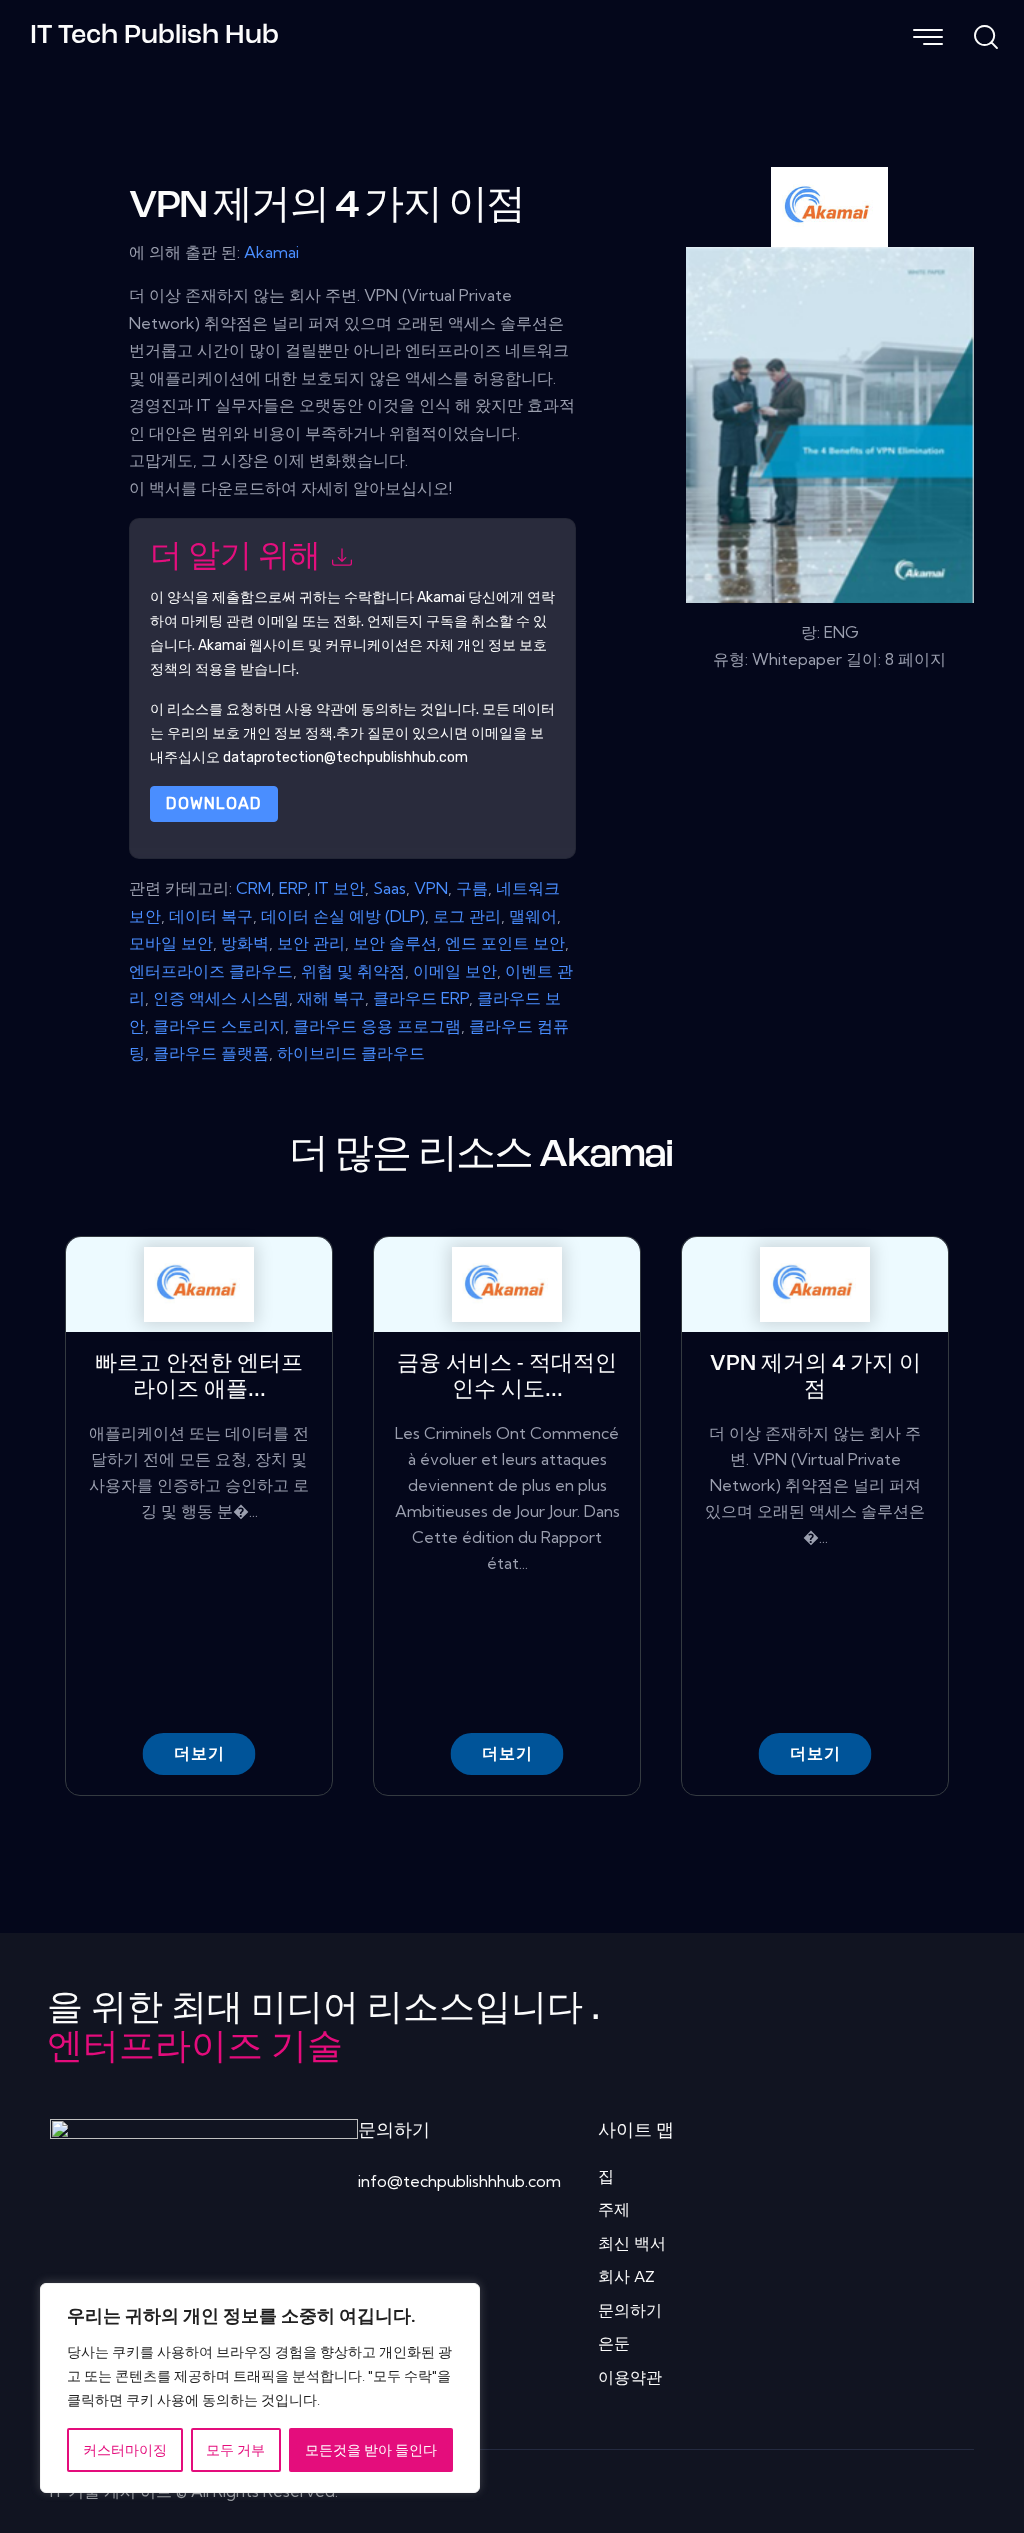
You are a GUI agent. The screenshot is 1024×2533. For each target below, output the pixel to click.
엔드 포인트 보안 (505, 943)
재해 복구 (331, 998)
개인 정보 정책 (288, 733)
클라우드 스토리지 (219, 1026)
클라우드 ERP (421, 998)
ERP (293, 888)
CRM (253, 888)
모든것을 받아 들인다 (371, 2450)
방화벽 (245, 943)
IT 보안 (340, 888)
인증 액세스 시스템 (221, 998)
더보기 (199, 1753)
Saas (389, 888)
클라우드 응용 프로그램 (377, 1026)
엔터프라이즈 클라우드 (211, 971)
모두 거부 (235, 2450)
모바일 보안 (171, 943)
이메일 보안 (455, 971)
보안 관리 (311, 943)
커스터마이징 (125, 2450)
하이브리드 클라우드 (351, 1053)
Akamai (271, 252)
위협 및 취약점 (353, 971)
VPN (431, 888)
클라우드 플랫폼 (211, 1053)
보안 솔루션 (395, 943)
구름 (472, 888)
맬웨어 (533, 916)
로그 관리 (467, 916)
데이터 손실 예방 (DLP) (343, 916)
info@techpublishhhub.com (459, 2181)
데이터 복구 (211, 916)
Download (214, 803)
